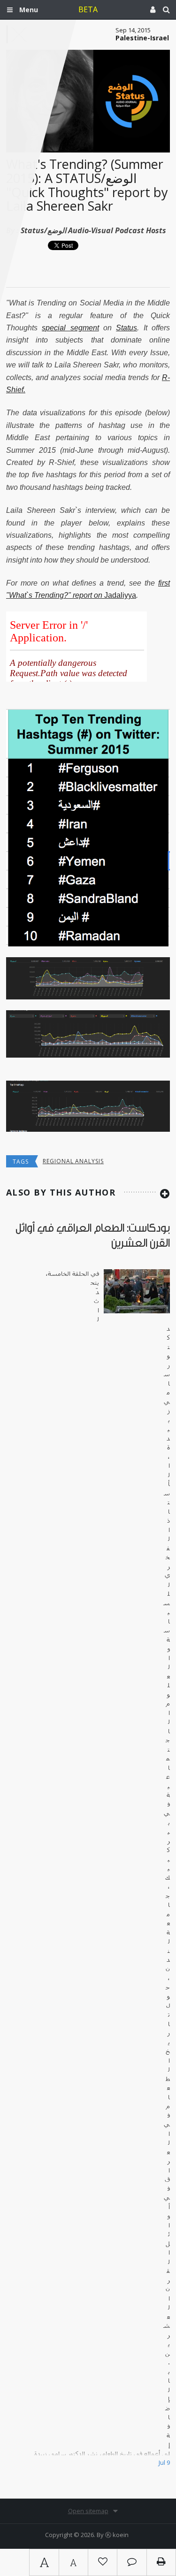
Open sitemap (88, 2511)
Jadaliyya (120, 595)
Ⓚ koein (117, 2535)
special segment (70, 328)
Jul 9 (164, 2462)
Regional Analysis (73, 1161)
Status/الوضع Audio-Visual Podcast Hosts (93, 230)
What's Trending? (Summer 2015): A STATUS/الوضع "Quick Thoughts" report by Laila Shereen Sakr (87, 185)
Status (126, 328)
